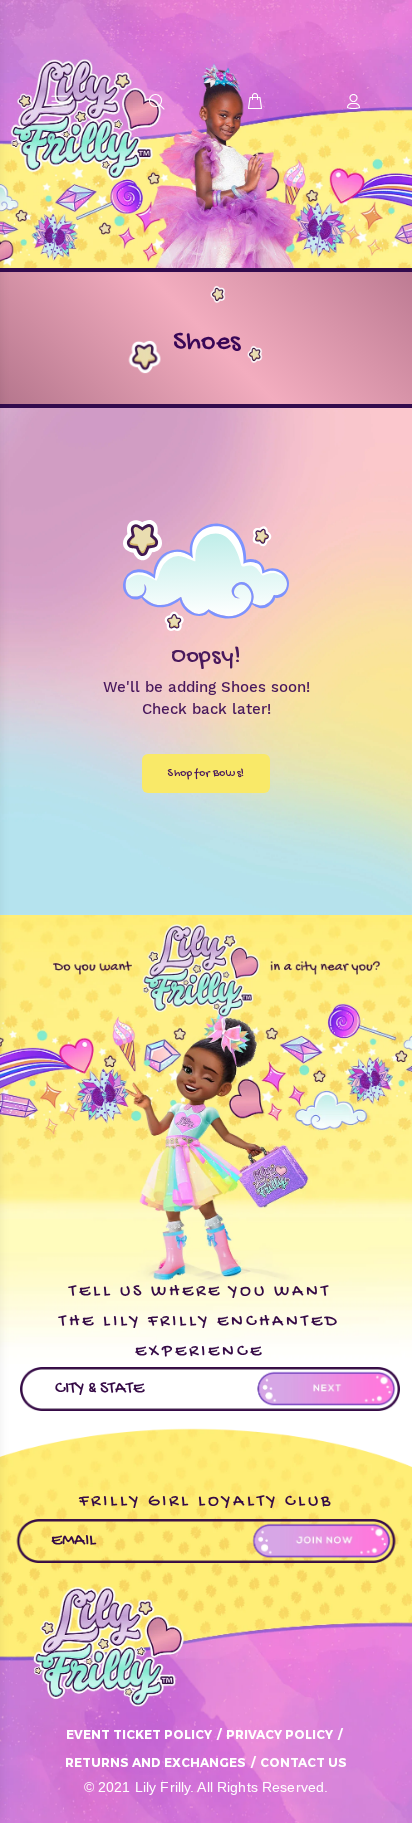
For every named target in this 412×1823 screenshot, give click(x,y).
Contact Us (303, 1762)
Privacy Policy (279, 1734)
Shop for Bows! (205, 774)
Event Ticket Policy (139, 1734)
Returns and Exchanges (155, 1762)
